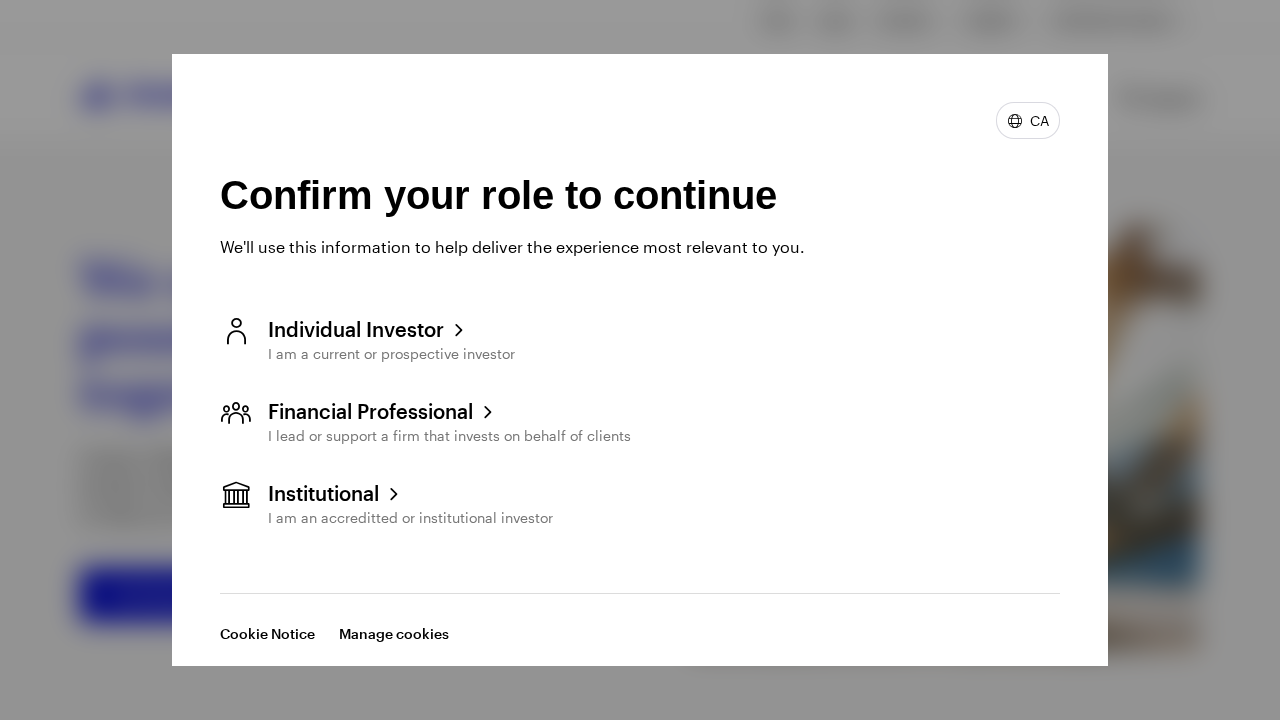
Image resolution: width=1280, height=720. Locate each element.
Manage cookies (394, 633)
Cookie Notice (267, 633)
